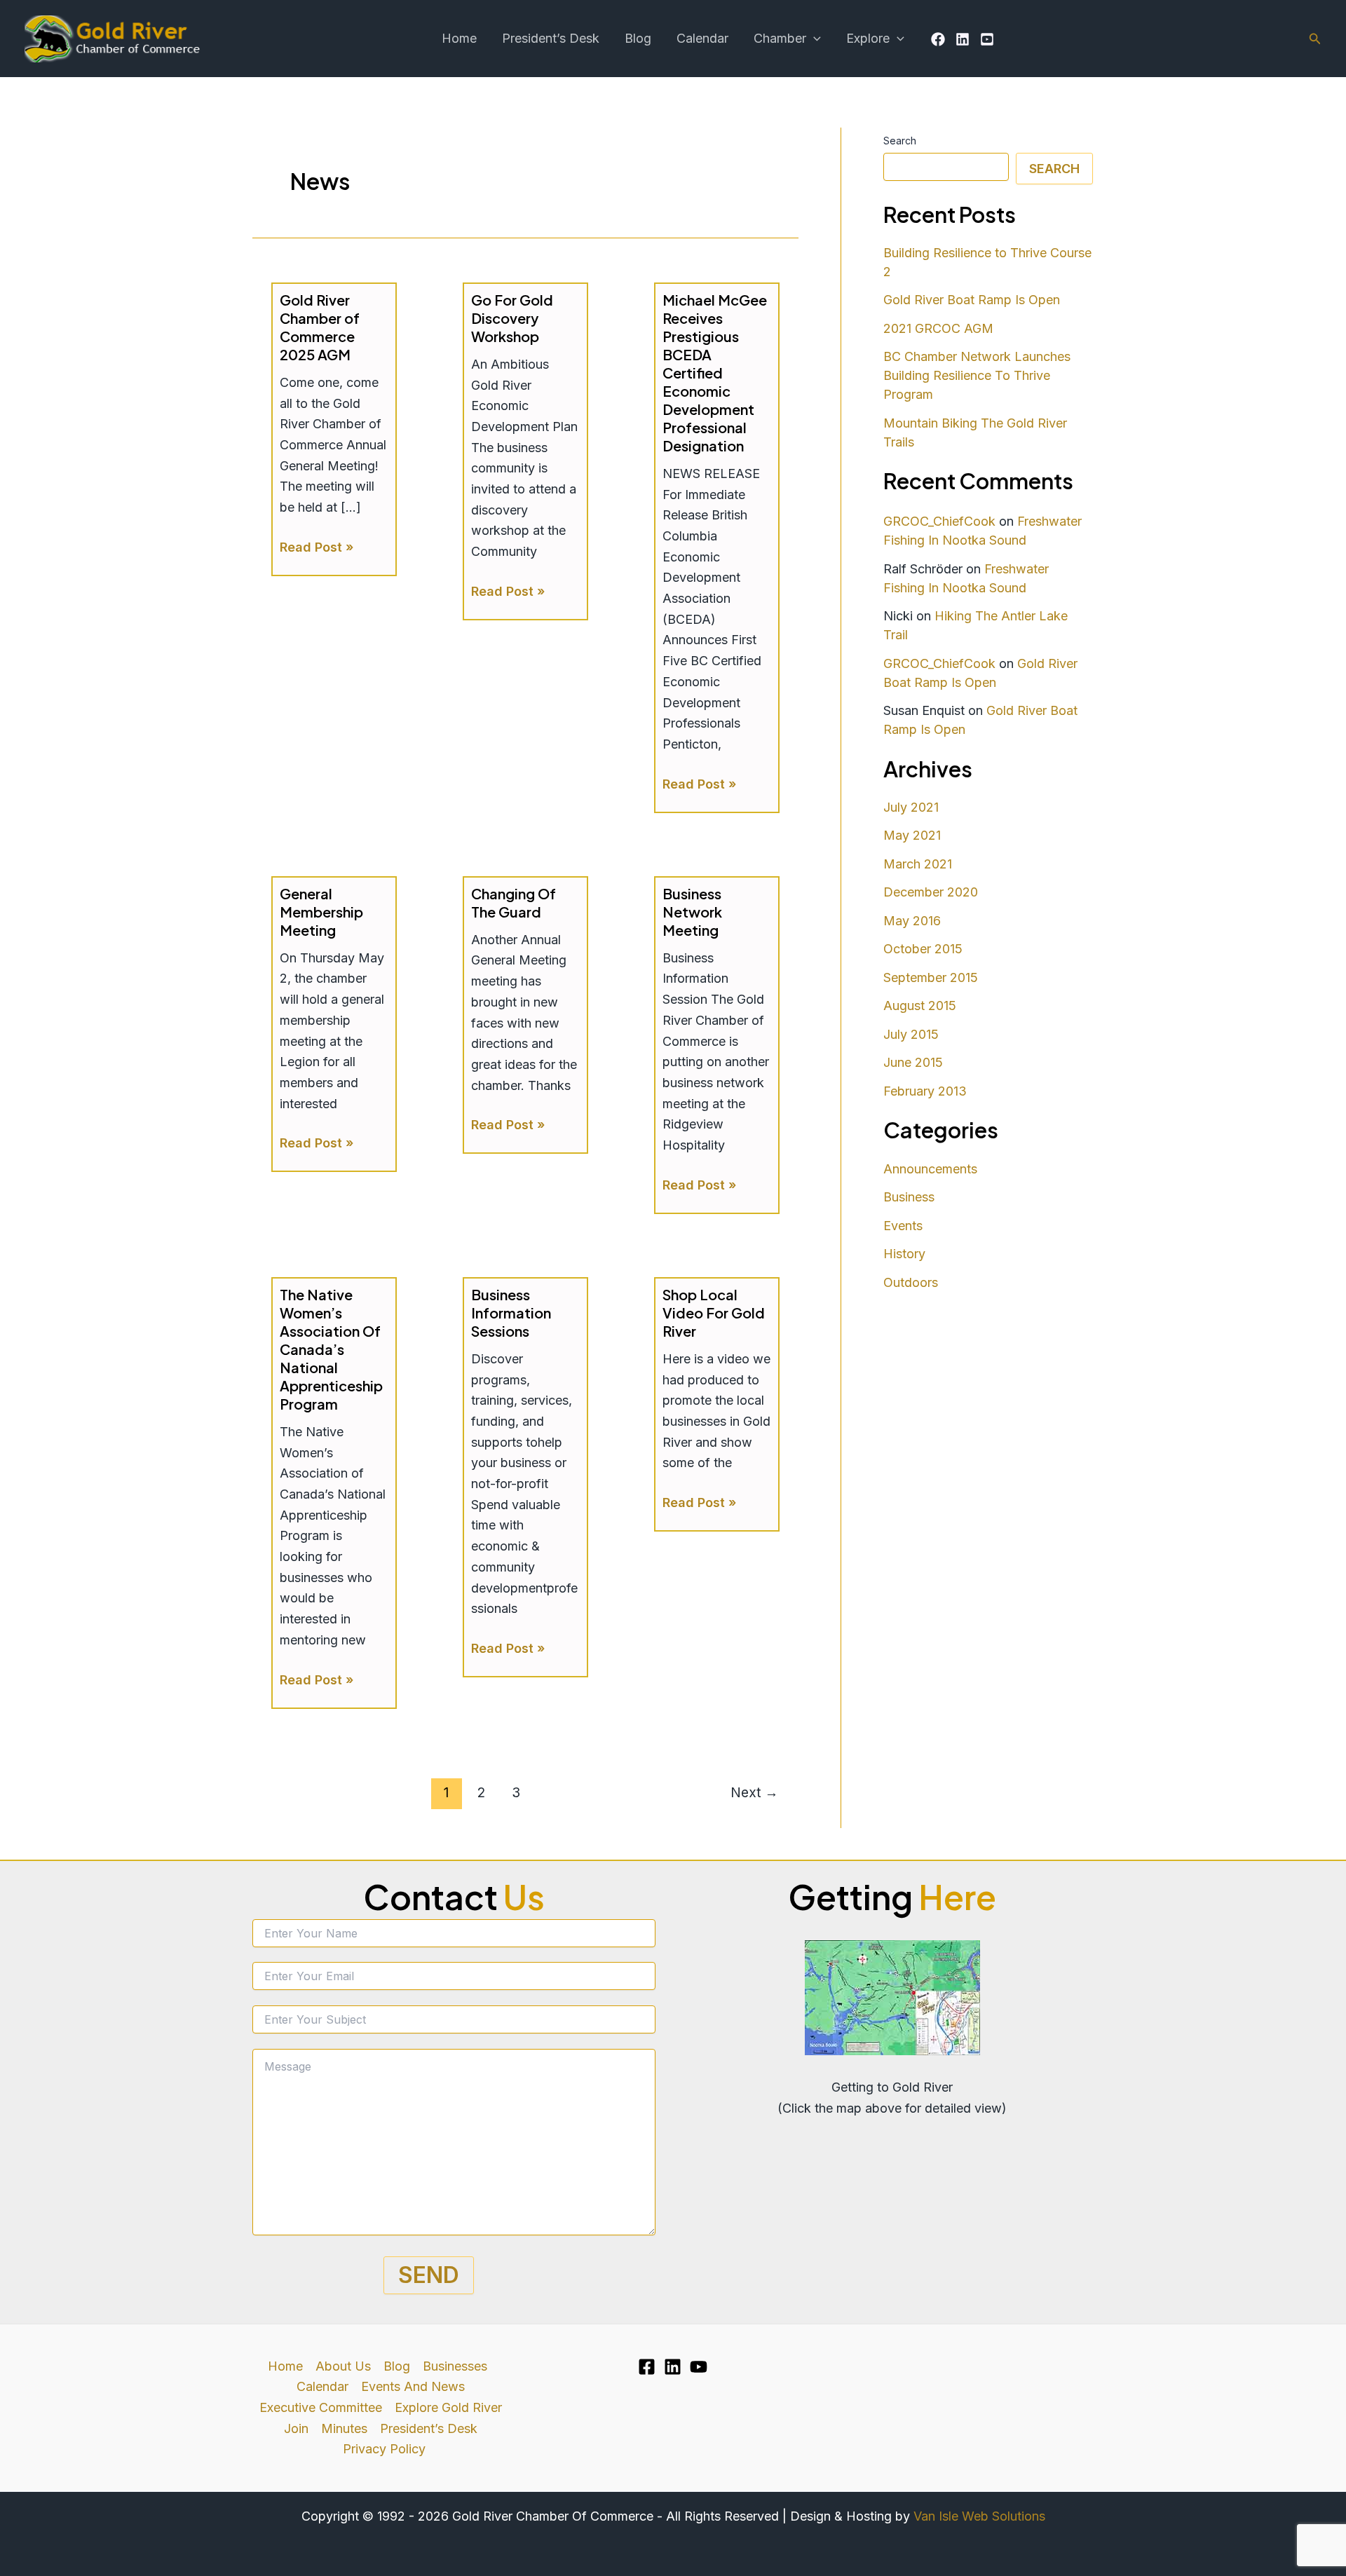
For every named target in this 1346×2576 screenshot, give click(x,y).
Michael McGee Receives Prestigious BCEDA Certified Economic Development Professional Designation (715, 373)
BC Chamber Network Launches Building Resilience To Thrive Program (977, 375)
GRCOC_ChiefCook (939, 521)
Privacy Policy (384, 2449)
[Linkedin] (963, 39)
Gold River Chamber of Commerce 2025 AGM (320, 327)
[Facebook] (938, 39)
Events (903, 1226)
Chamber (780, 38)
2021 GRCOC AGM (938, 328)
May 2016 (912, 921)
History (904, 1254)
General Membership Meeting (321, 912)
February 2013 (925, 1091)
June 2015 (913, 1062)
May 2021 (912, 835)
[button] (814, 39)
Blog (638, 38)
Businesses (455, 2366)
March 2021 (918, 864)
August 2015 (920, 1006)
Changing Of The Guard (514, 902)
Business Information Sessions (511, 1313)
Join (296, 2428)
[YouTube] (987, 39)
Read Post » (317, 548)
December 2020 (931, 892)
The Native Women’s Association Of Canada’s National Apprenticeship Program (331, 1349)
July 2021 (911, 807)
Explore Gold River (448, 2407)
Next (754, 1792)
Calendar (702, 38)
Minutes (344, 2428)
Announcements (930, 1169)
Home (459, 38)
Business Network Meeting (692, 912)
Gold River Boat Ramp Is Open (972, 300)
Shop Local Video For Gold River (714, 1313)
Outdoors (911, 1282)
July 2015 (911, 1034)
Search (900, 141)
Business (909, 1197)
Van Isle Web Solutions (979, 2516)
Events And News (413, 2386)
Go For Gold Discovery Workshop (512, 318)
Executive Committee (321, 2407)
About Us (343, 2366)
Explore (868, 38)
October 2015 (923, 949)
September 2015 (931, 977)
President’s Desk (551, 38)
